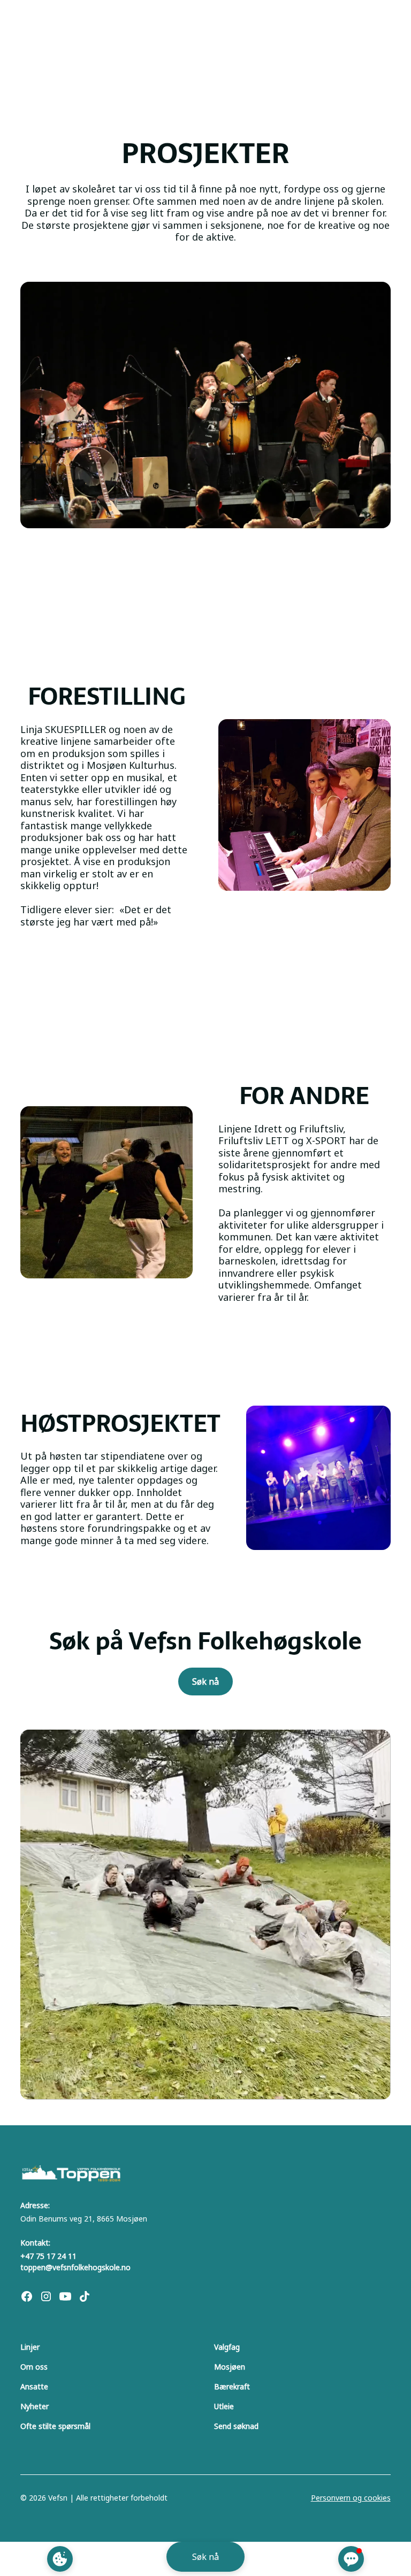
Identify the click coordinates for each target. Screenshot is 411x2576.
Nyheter (35, 2406)
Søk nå (205, 1682)
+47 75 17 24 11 (48, 2256)
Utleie (224, 2406)
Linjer (30, 2347)
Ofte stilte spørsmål (55, 2426)
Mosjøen (230, 2367)
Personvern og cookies (351, 2498)
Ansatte (34, 2386)
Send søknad (236, 2426)
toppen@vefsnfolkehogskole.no (75, 2267)
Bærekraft (232, 2386)
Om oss (34, 2367)
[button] (351, 2559)
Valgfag (227, 2347)
